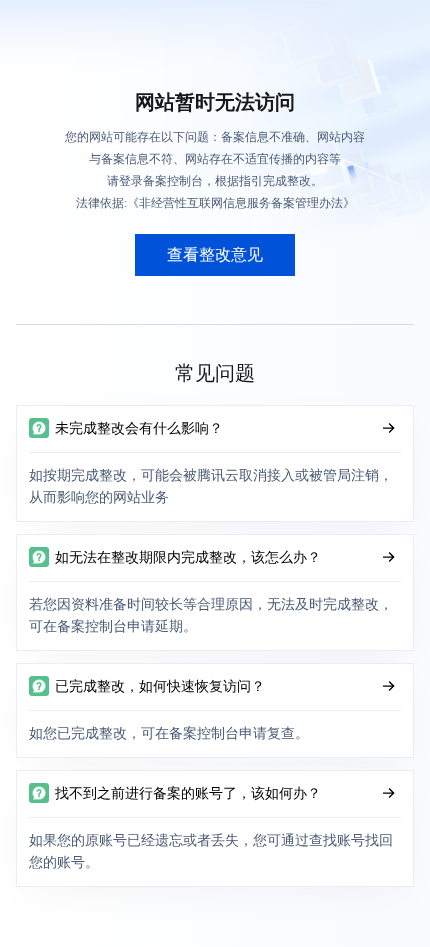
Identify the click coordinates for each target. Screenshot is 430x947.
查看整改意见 (215, 254)
